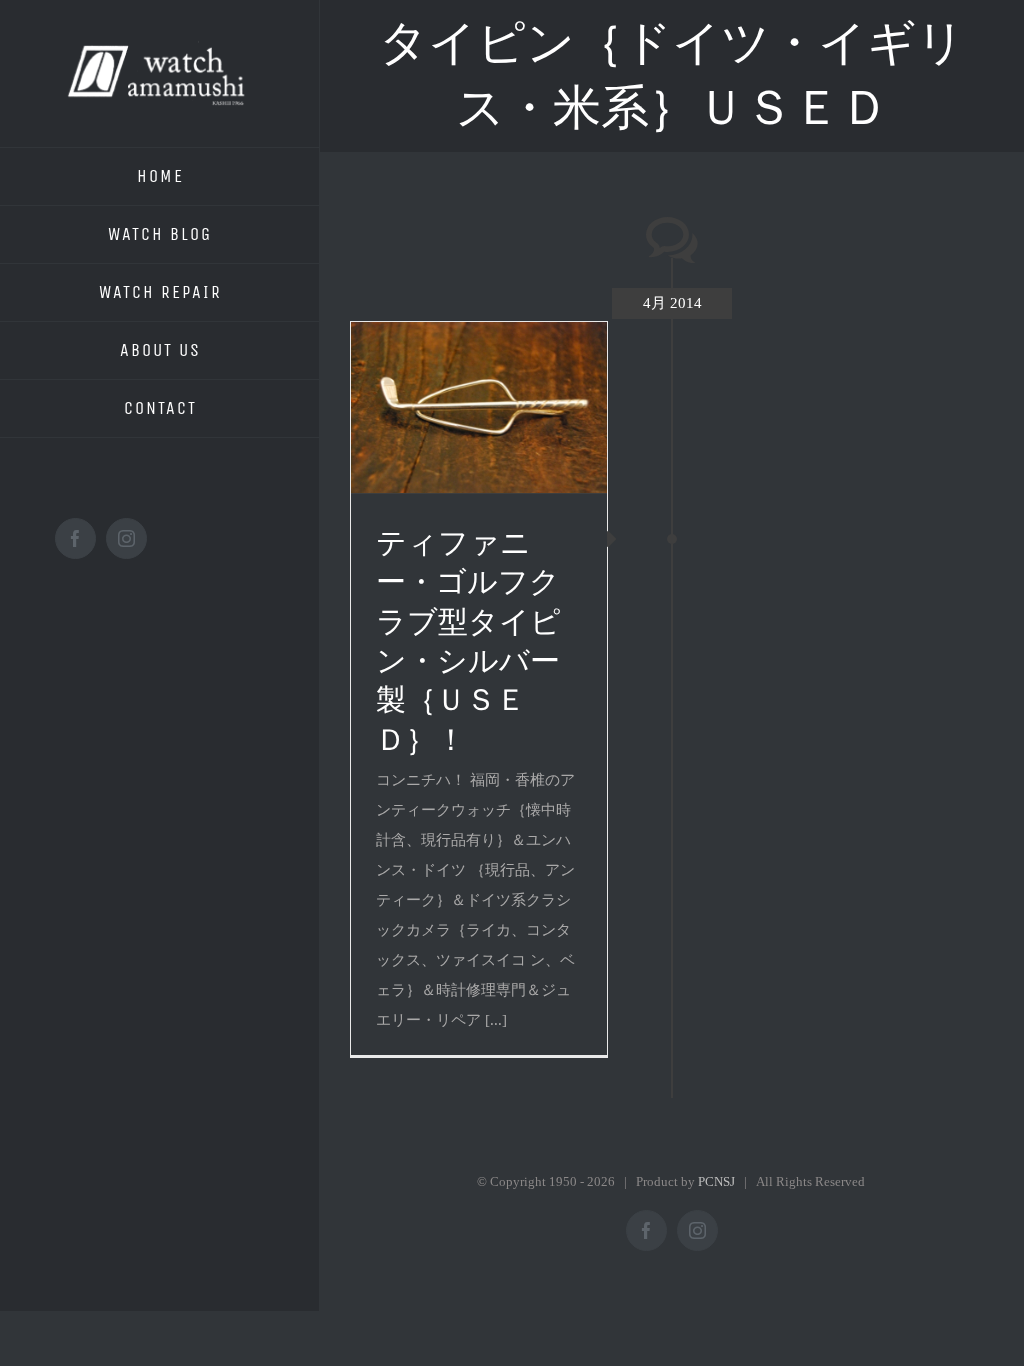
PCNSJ (716, 1181)
